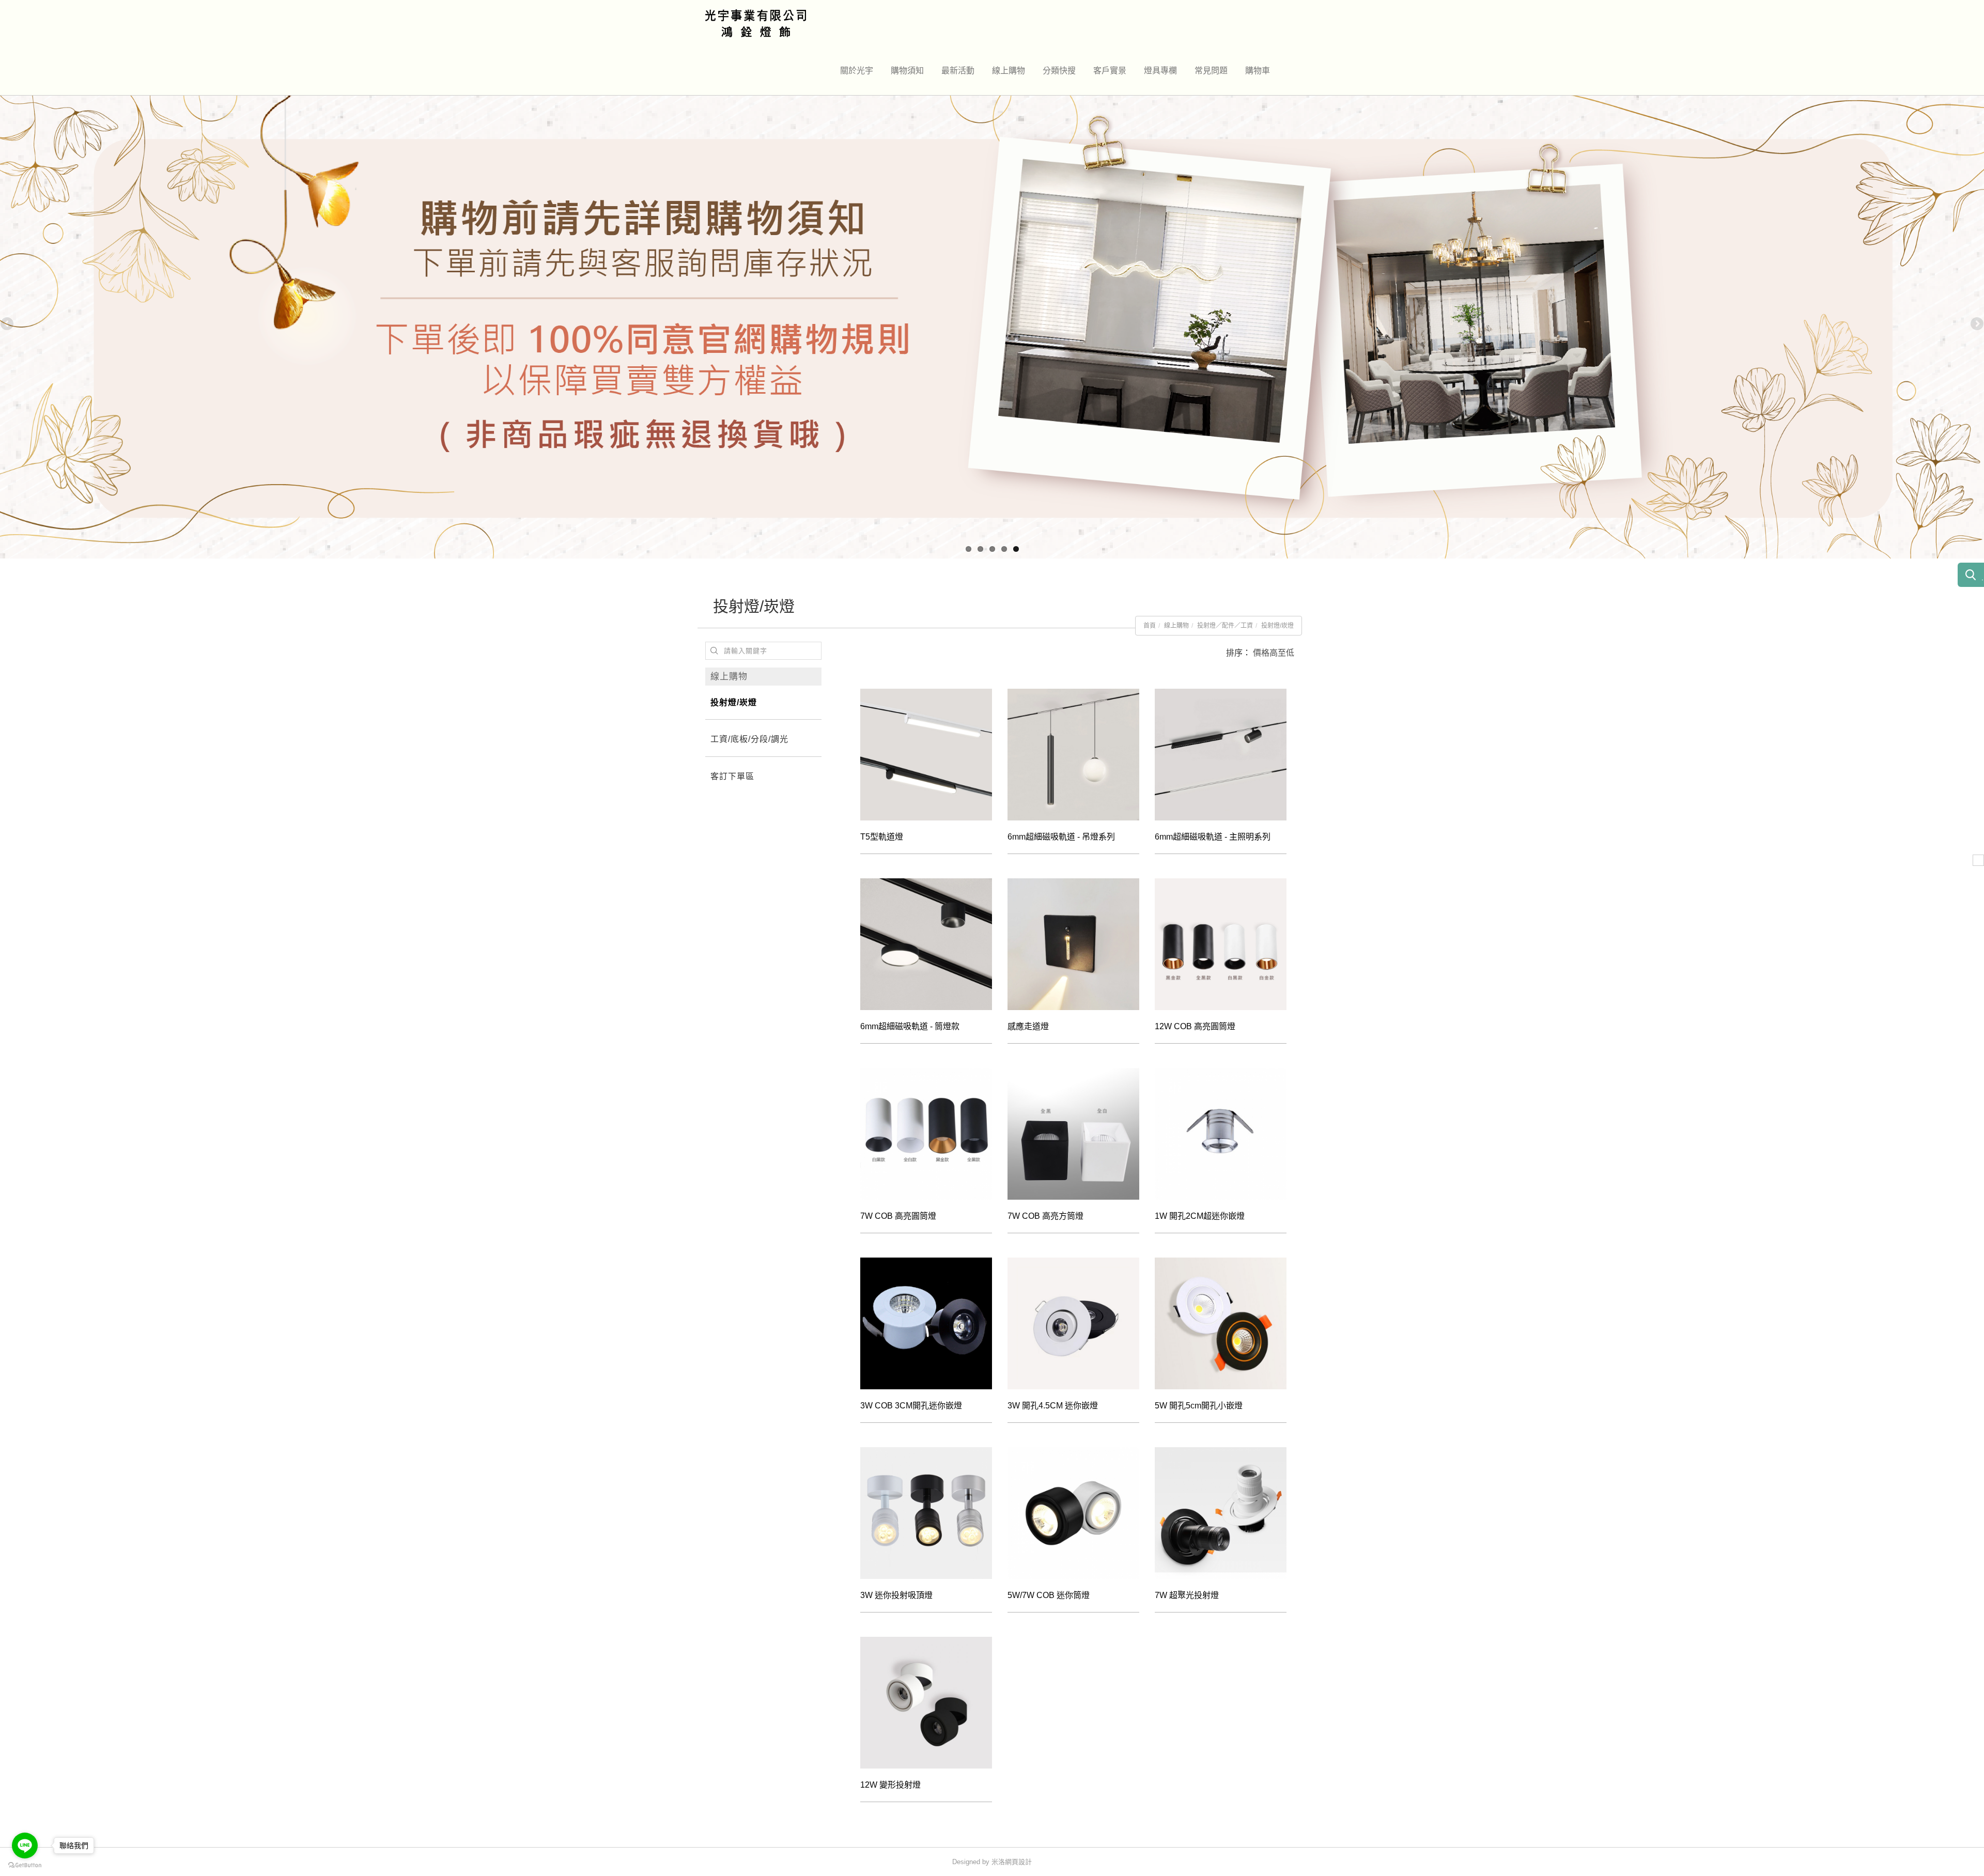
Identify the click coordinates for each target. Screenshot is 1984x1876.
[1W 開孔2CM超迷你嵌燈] (1221, 1134)
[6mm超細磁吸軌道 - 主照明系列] (1221, 755)
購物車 (1258, 71)
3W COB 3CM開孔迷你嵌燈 (911, 1406)
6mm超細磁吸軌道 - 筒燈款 (910, 1026)
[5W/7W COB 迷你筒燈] (1073, 1513)
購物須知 (907, 71)
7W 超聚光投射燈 (1187, 1595)
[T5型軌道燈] (926, 755)
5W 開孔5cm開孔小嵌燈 (1199, 1406)
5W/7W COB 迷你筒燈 (1049, 1595)
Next (1976, 324)
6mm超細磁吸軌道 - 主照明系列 (1213, 837)
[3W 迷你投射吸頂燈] (926, 1513)
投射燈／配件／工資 (1225, 626)
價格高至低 (1274, 653)
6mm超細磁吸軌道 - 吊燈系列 (1061, 837)
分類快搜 (1059, 71)
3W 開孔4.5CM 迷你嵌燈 (1053, 1406)
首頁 (1150, 626)
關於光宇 (857, 71)
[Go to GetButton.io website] (25, 1865)
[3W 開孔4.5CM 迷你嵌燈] (1073, 1323)
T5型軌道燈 (882, 837)
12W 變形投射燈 (890, 1785)
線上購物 (1009, 71)
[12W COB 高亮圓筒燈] (1221, 944)
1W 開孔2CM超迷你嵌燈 (1200, 1216)
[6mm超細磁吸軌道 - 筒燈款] (926, 944)
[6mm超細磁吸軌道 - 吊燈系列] (1073, 755)
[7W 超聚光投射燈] (1221, 1513)
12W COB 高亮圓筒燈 (1195, 1026)
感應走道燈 (1028, 1026)
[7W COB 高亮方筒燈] (1073, 1134)
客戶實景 (1110, 71)
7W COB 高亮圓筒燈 (898, 1216)
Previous (8, 324)
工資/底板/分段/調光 (749, 739)
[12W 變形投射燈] (926, 1703)
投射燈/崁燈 (1277, 626)
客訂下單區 (732, 776)
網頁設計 (1018, 1862)
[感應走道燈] (1073, 944)
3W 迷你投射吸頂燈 (896, 1595)
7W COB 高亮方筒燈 (1045, 1216)
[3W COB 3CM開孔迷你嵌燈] (926, 1323)
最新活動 (958, 71)
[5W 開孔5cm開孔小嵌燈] (1221, 1323)
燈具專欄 (1160, 71)
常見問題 (1211, 71)
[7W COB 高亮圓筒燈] (926, 1134)
